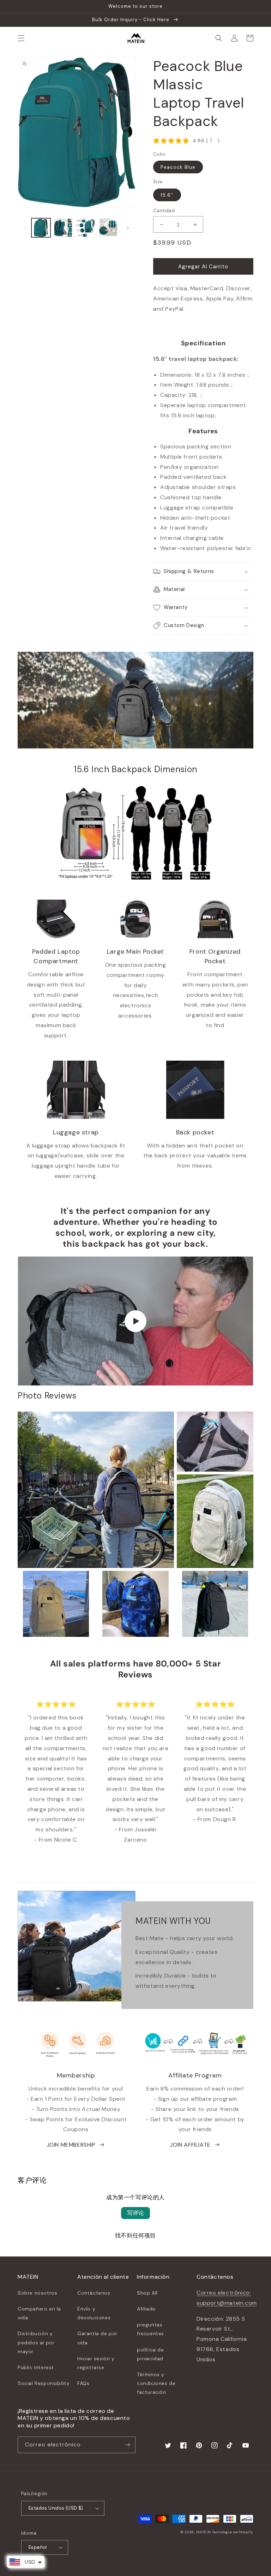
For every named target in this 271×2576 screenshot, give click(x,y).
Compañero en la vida (39, 2313)
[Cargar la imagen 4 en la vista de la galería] (108, 228)
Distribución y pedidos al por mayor (36, 2342)
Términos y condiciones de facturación (156, 2383)
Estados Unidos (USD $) (56, 2508)
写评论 (135, 2213)
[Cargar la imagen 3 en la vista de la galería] (86, 228)
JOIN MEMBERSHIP (71, 2145)
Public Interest (36, 2367)
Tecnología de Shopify (233, 2532)
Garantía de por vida (97, 2338)
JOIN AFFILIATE (190, 2145)
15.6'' (167, 195)
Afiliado (146, 2309)
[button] (21, 38)
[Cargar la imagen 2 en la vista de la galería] (64, 228)
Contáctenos (94, 2293)
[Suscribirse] (127, 2445)
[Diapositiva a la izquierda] (25, 228)
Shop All (147, 2293)
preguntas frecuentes (150, 2329)
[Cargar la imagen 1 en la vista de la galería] (41, 228)
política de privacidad (150, 2354)
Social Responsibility (44, 2383)
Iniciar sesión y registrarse (96, 2363)
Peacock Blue (178, 167)
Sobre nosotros (37, 2293)
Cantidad (164, 211)
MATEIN (203, 2532)
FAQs (83, 2383)
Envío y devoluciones (94, 2313)
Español (38, 2547)
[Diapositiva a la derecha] (128, 228)
